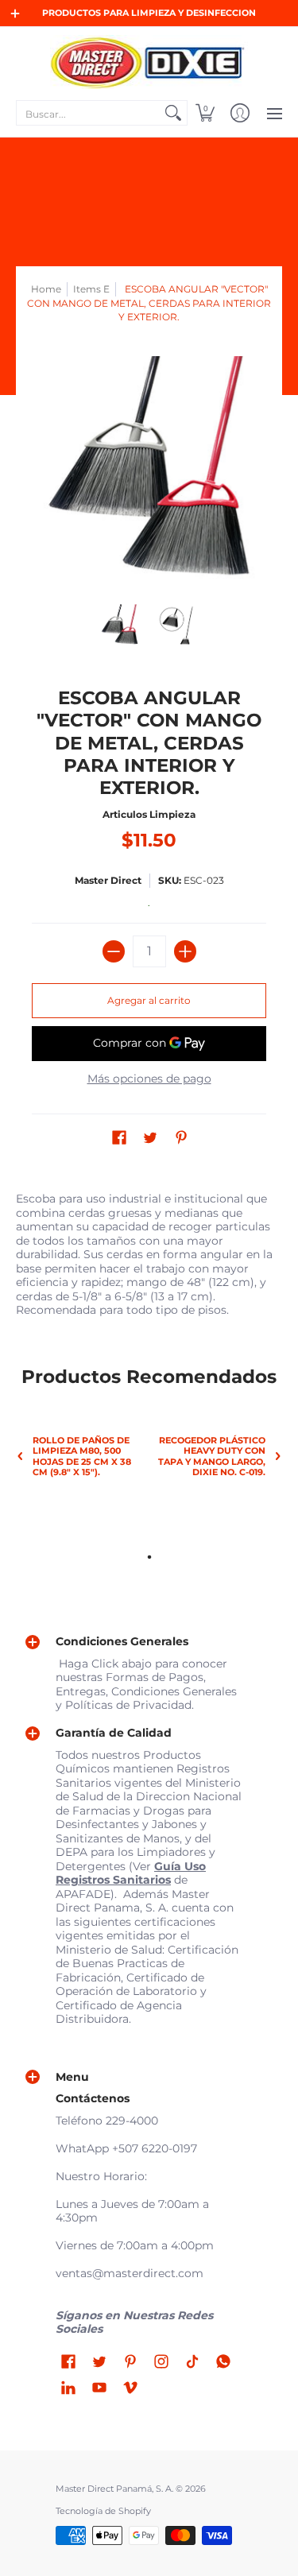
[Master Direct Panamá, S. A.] (149, 62)
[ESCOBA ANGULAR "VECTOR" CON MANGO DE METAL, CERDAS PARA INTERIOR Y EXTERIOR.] (120, 626)
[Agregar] (185, 951)
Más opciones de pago (149, 1079)
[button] (205, 113)
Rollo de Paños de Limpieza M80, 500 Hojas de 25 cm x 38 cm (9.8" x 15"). (82, 1456)
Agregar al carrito (149, 1000)
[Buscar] (173, 113)
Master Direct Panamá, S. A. (114, 2489)
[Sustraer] (114, 951)
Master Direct (108, 880)
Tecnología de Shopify (103, 2511)
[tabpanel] (149, 1251)
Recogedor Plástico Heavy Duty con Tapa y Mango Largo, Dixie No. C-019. (212, 1456)
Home (46, 289)
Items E (91, 289)
